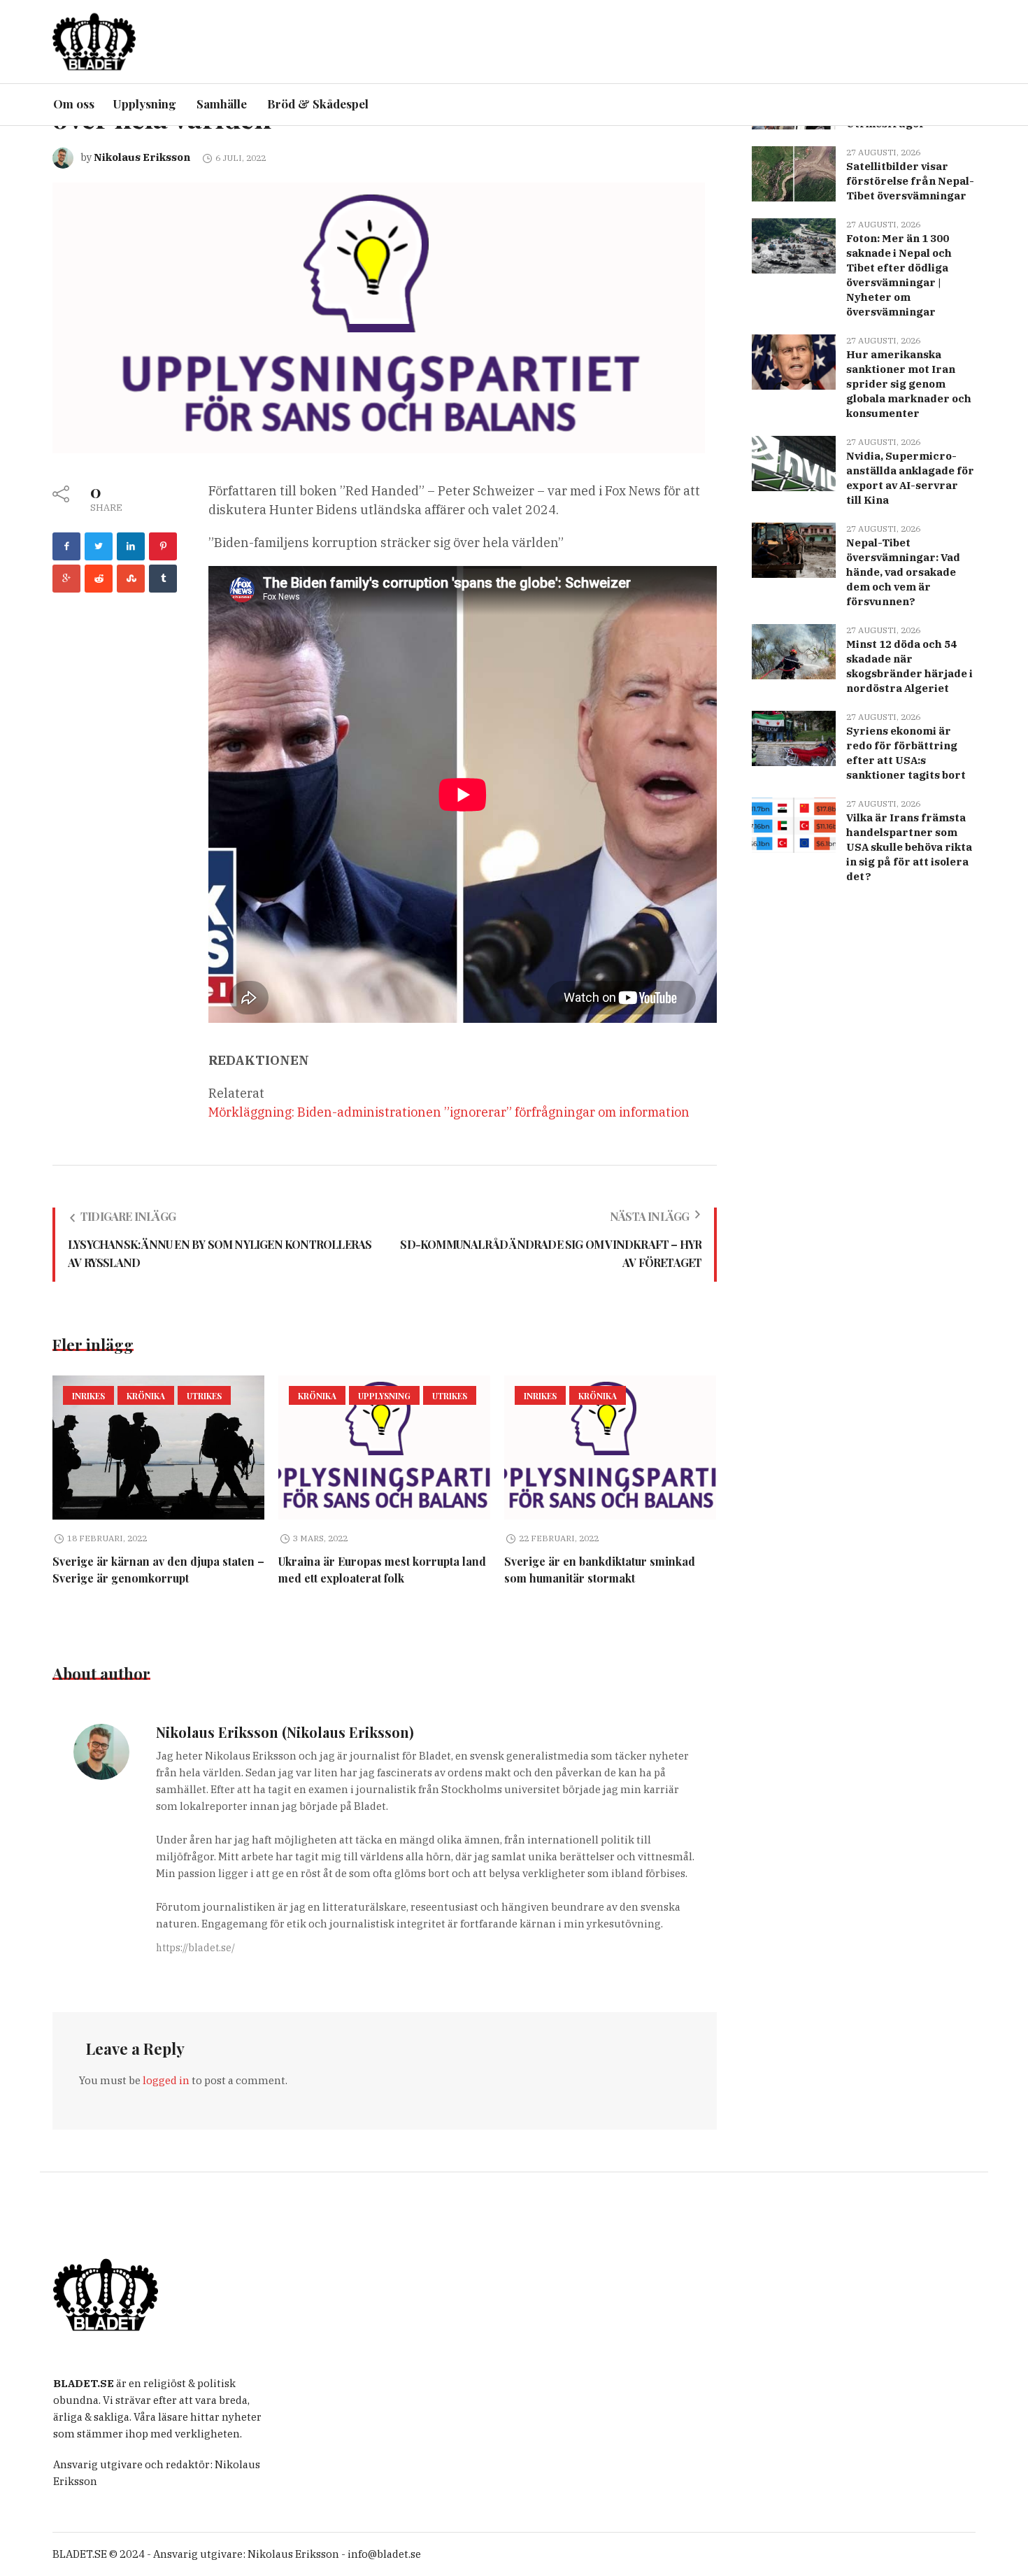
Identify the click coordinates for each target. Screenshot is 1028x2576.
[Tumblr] (163, 579)
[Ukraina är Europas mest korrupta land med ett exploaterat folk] (384, 1448)
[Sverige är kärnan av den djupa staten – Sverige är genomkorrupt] (158, 1448)
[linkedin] (131, 546)
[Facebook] (66, 546)
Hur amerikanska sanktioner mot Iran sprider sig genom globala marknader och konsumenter (909, 384)
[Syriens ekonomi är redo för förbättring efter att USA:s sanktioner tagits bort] (794, 737)
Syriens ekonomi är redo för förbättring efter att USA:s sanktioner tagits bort (906, 753)
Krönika (146, 1396)
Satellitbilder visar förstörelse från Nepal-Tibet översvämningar (910, 181)
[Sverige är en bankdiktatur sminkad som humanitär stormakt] (610, 1448)
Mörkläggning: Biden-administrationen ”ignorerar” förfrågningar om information (449, 1112)
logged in (166, 2080)
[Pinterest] (163, 546)
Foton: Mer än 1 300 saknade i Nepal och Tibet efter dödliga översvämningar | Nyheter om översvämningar (899, 275)
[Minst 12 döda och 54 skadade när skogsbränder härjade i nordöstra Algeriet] (794, 650)
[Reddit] (99, 579)
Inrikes (88, 1396)
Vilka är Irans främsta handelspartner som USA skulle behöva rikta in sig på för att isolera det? (909, 847)
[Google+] (66, 579)
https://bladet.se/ (195, 1948)
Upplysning (384, 1396)
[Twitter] (99, 546)
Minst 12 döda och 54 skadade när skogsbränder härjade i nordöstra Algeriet (909, 666)
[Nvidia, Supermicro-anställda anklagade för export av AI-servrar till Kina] (794, 462)
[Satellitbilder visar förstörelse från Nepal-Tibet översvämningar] (794, 172)
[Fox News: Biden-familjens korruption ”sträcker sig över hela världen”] (379, 317)
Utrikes (204, 1396)
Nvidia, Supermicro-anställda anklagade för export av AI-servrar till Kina (910, 478)
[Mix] (131, 579)
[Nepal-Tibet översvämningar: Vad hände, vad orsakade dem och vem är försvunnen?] (794, 549)
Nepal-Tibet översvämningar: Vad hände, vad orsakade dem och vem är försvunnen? (903, 572)
